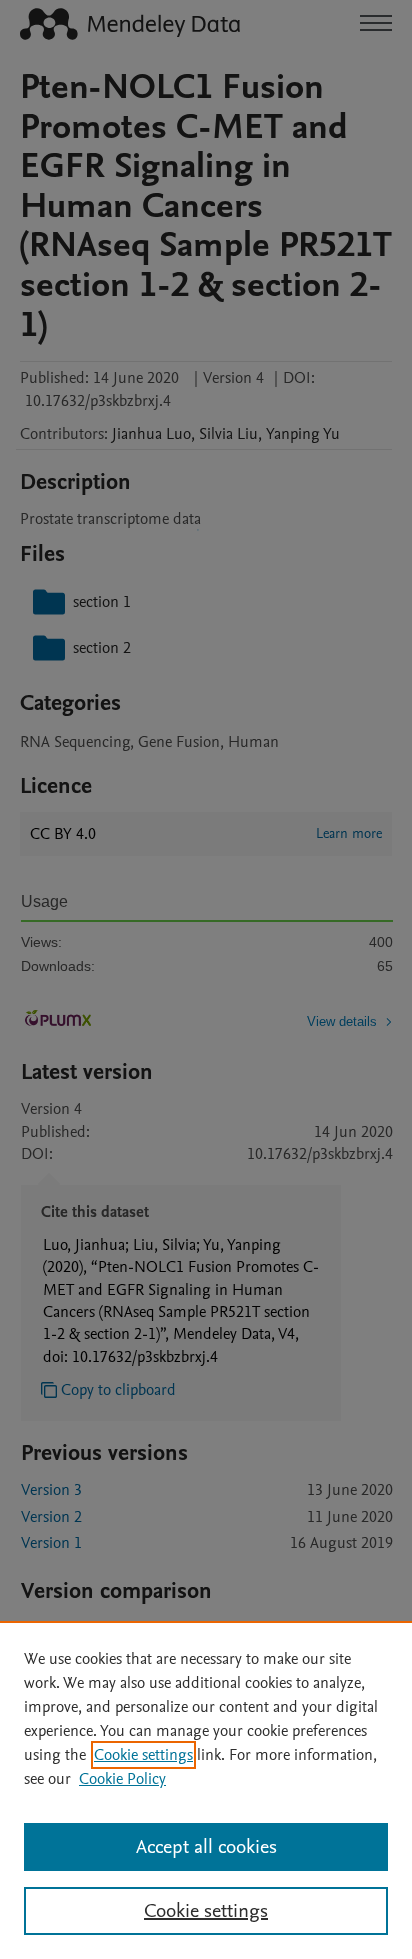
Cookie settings (143, 1755)
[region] (206, 1790)
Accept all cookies (206, 1847)
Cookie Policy (122, 1779)
